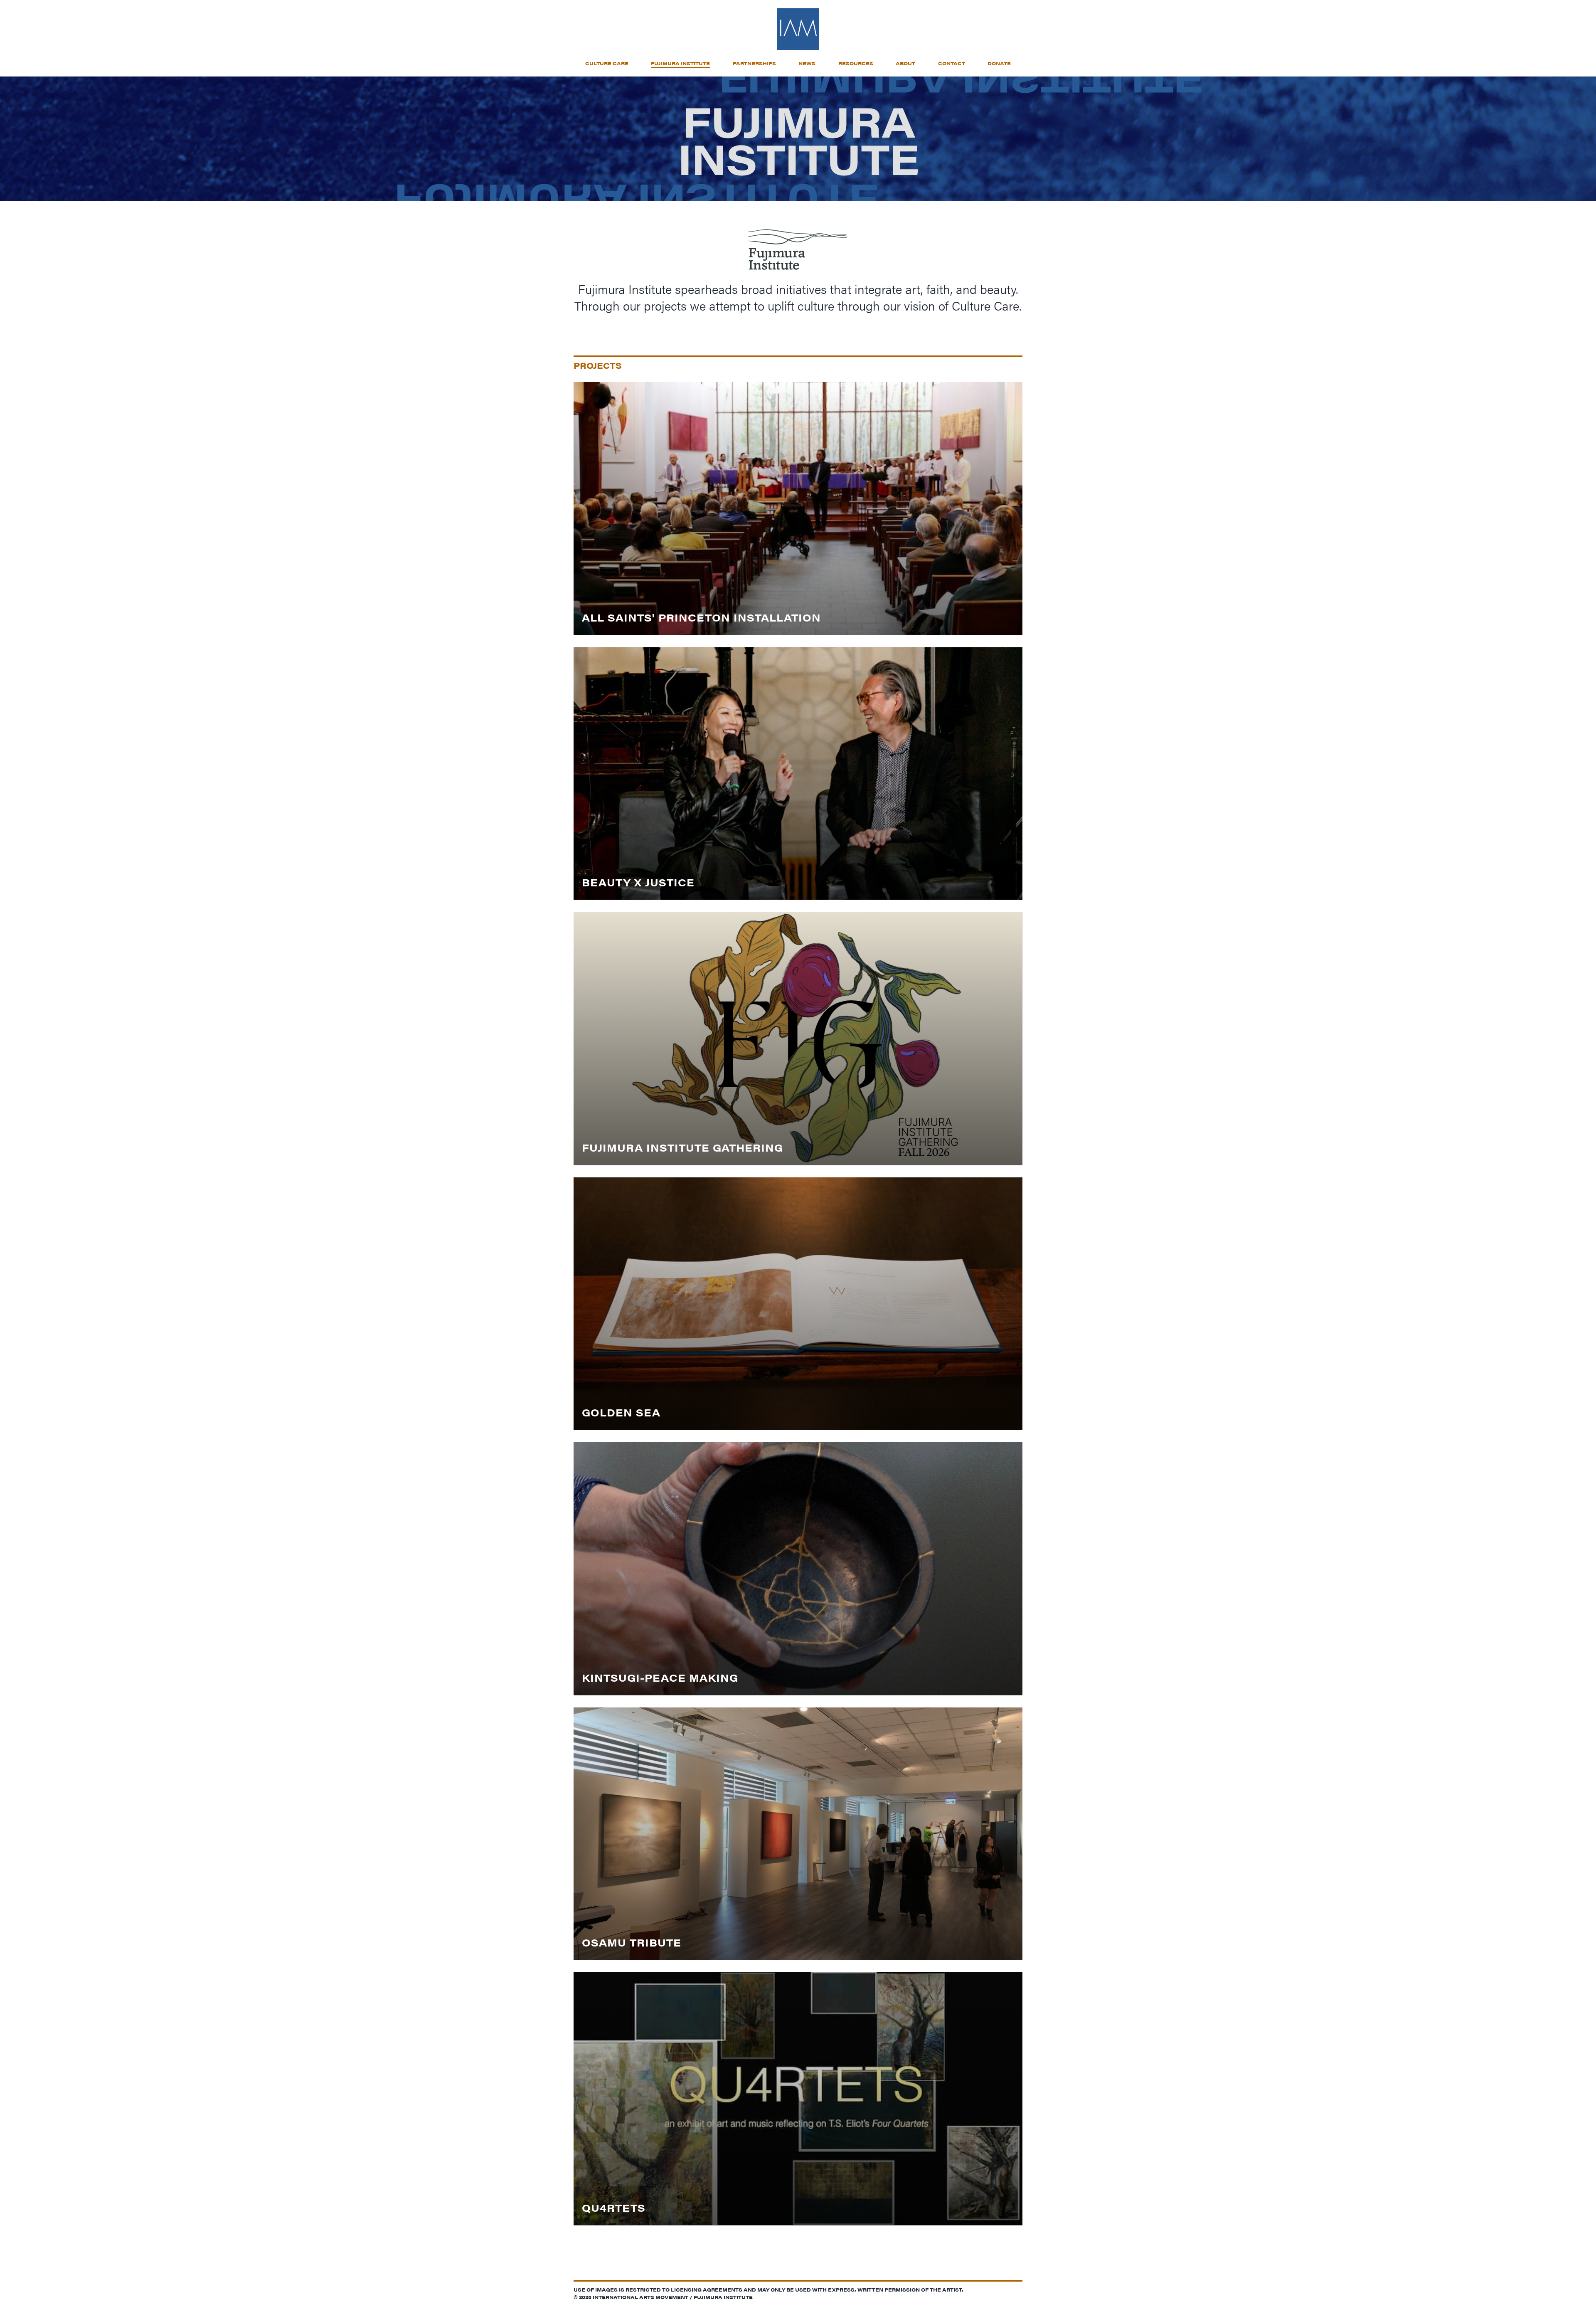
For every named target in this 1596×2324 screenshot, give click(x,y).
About (905, 63)
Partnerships (754, 63)
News (807, 63)
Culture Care (607, 63)
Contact (952, 63)
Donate (999, 63)
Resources (856, 63)
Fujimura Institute (680, 63)
